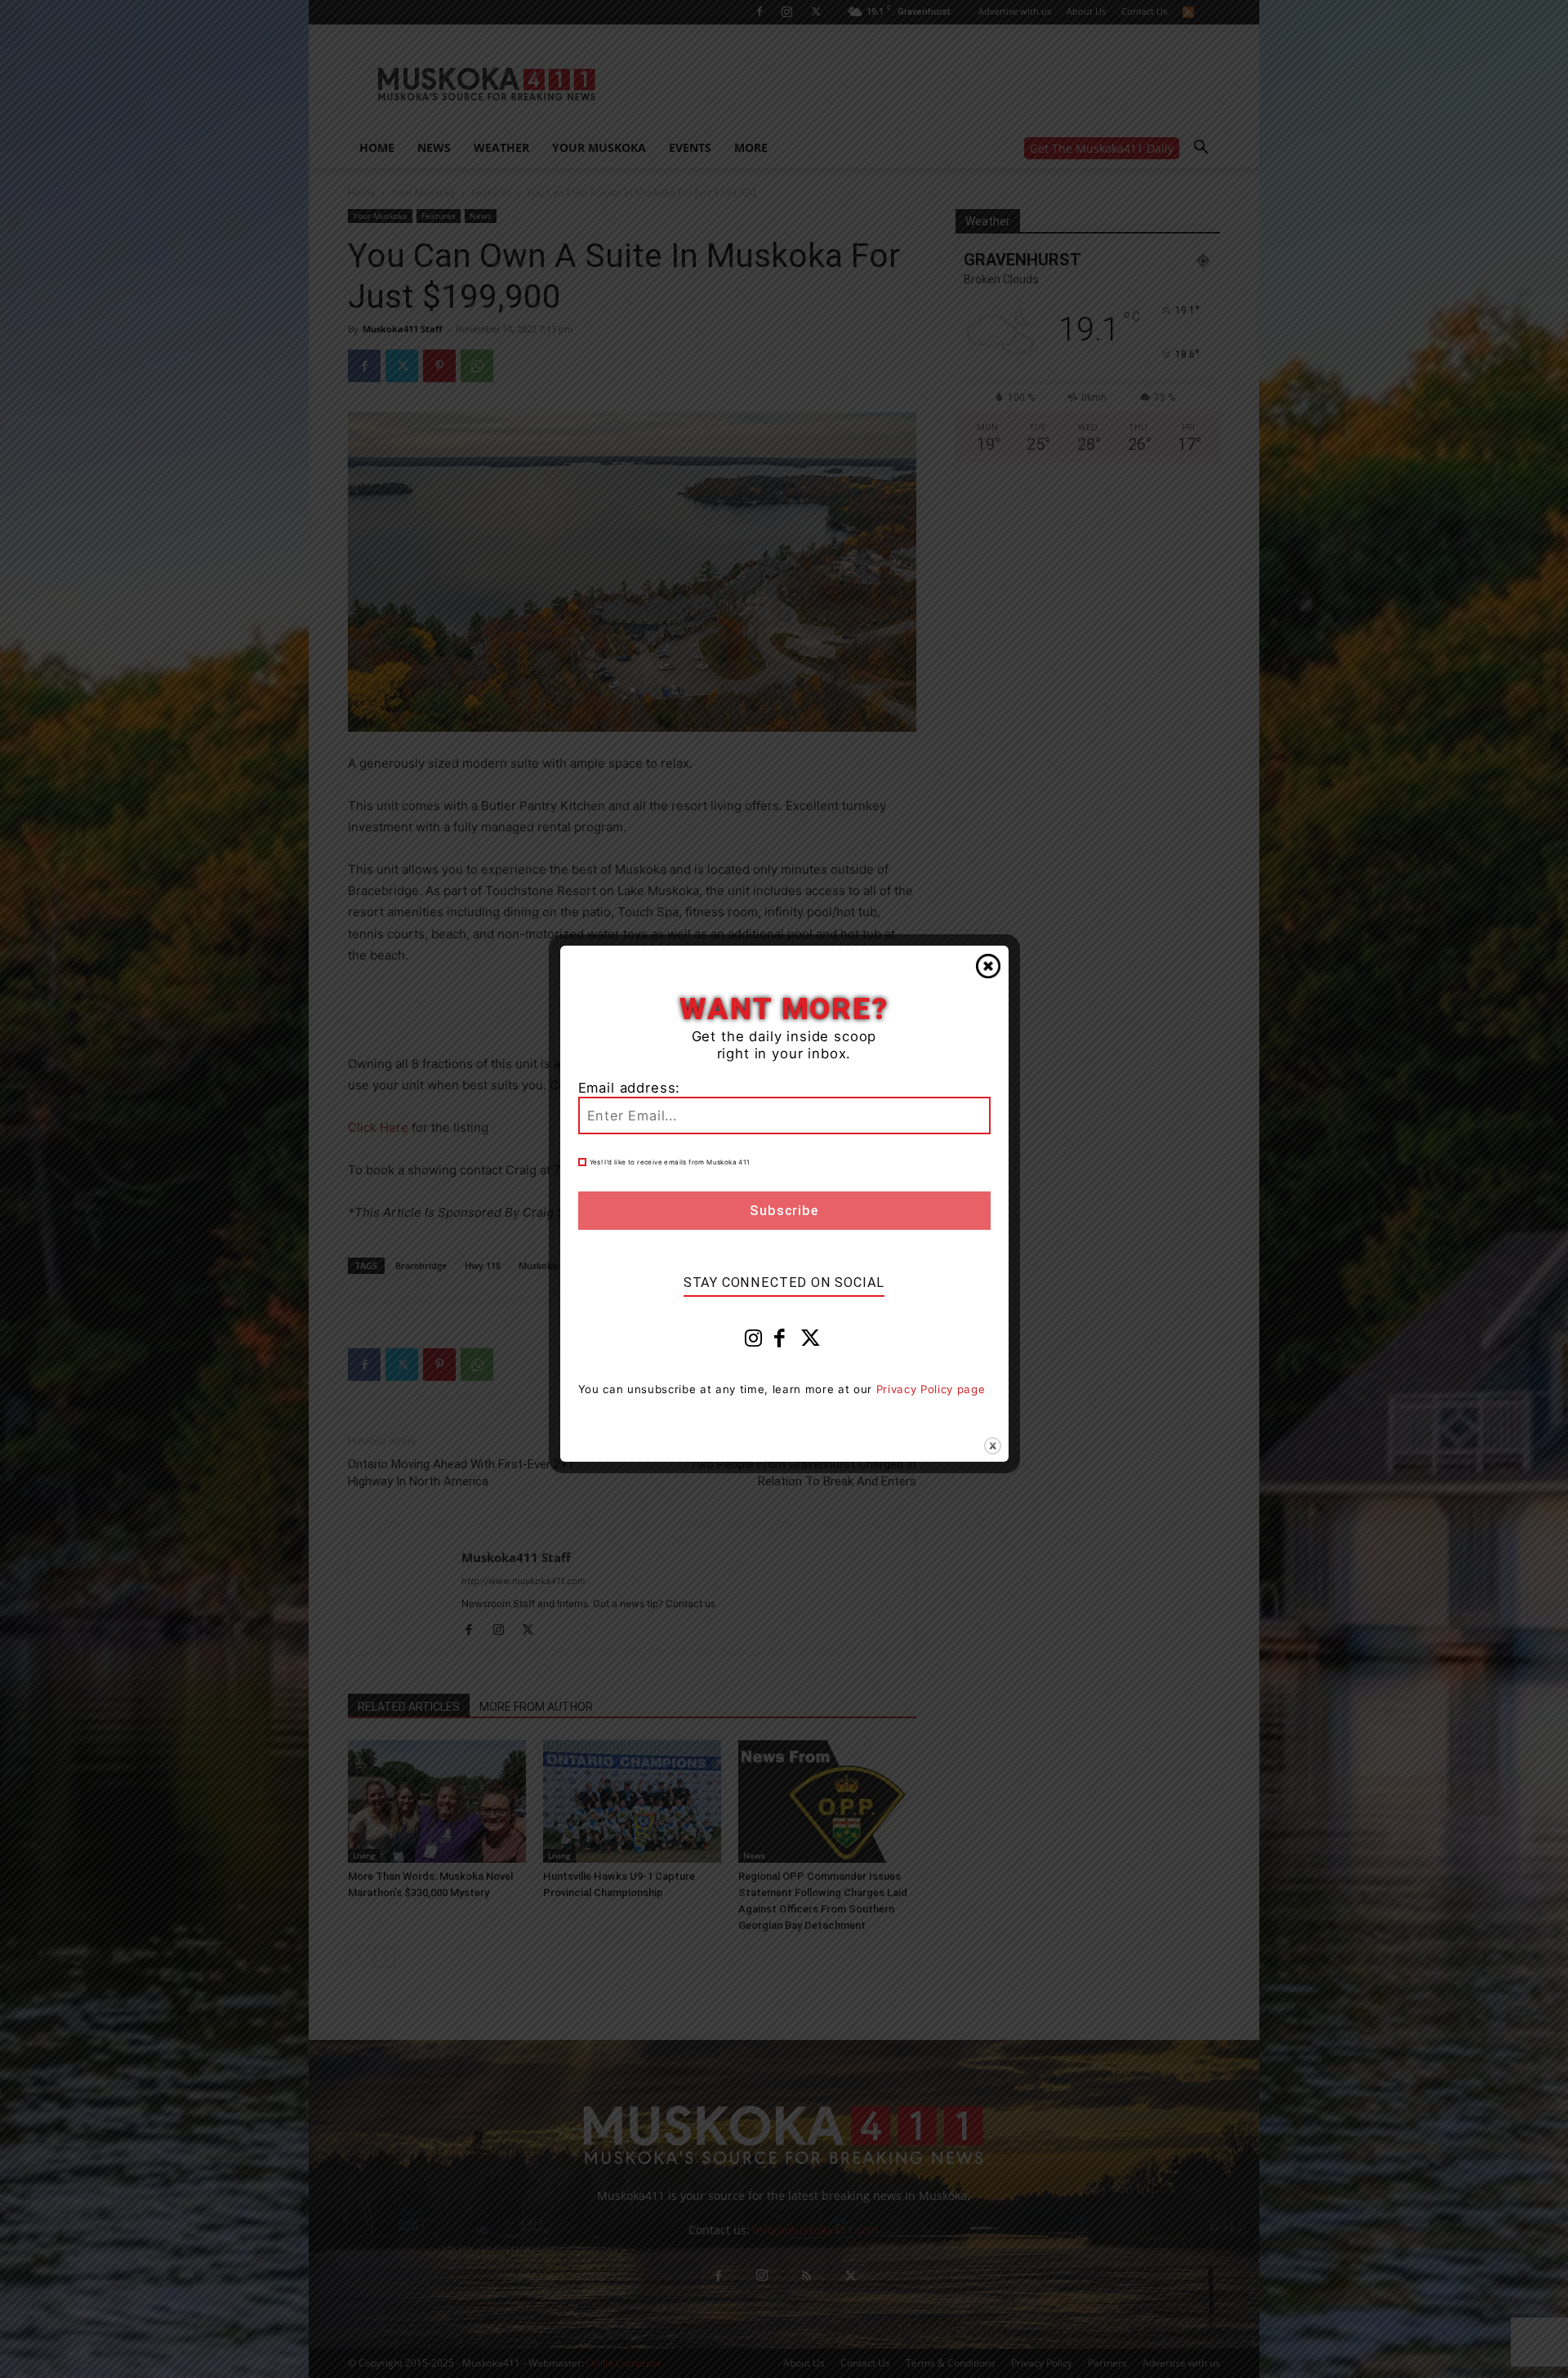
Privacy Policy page (931, 1389)
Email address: (630, 1088)
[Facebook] (780, 1342)
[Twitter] (811, 1342)
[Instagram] (754, 1342)
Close (988, 966)
